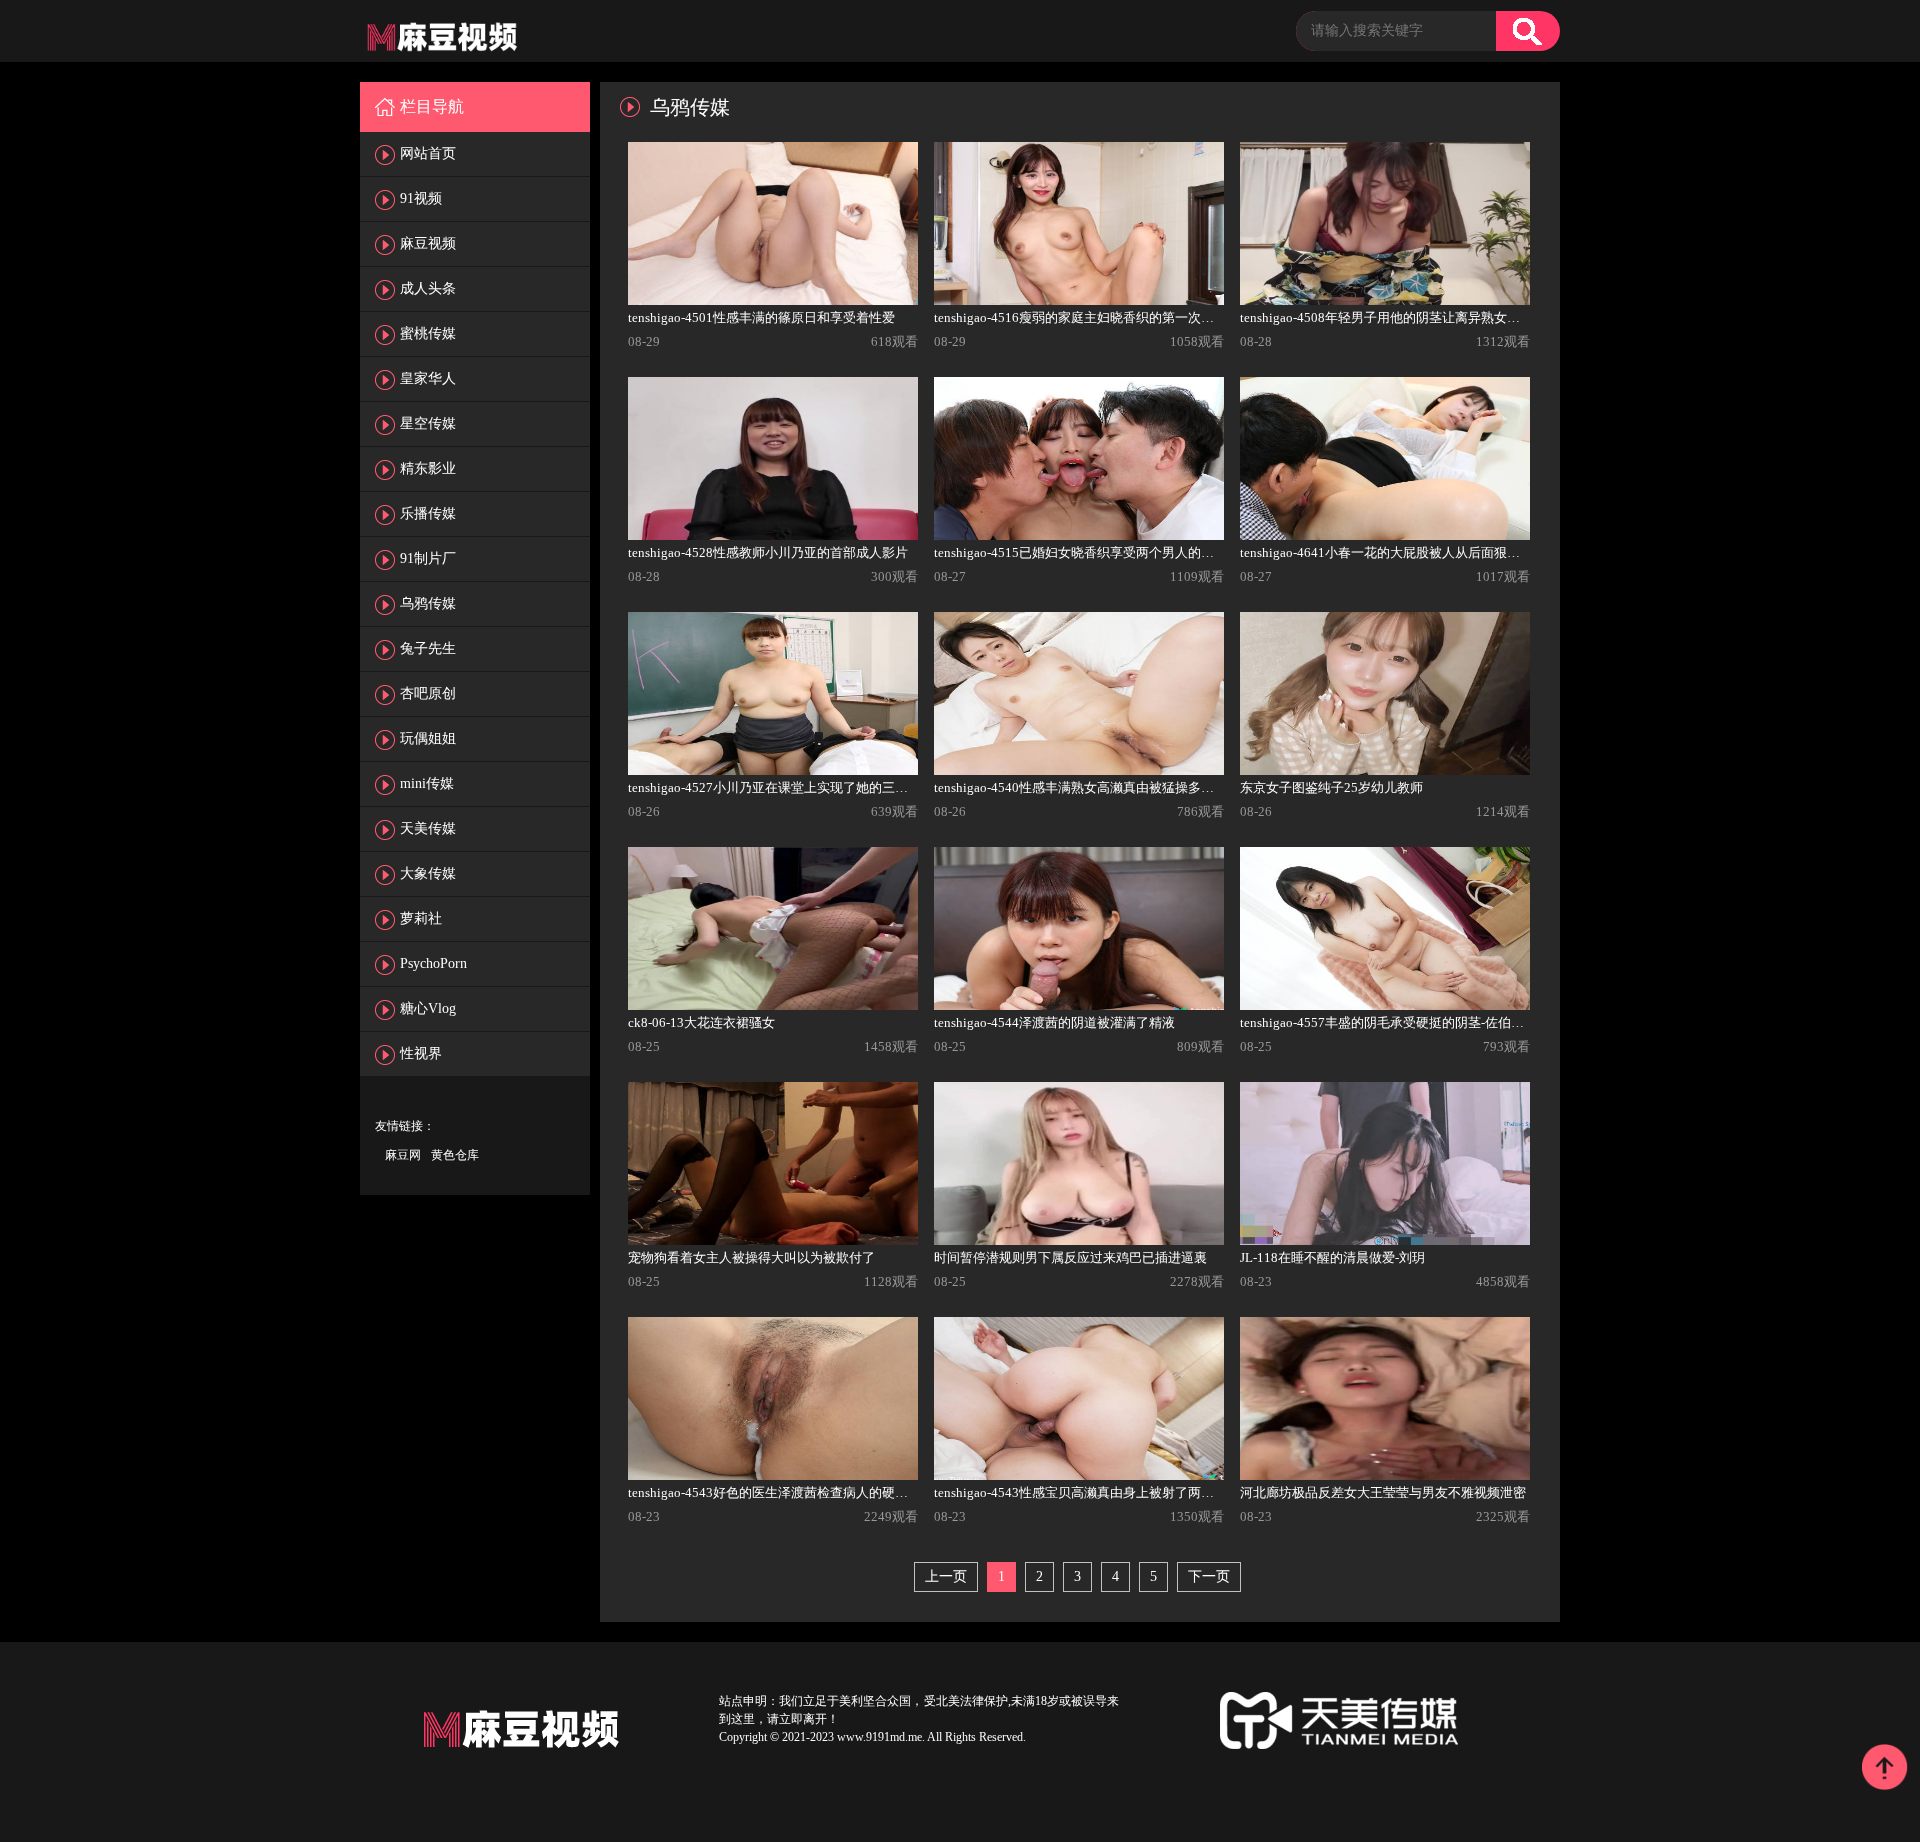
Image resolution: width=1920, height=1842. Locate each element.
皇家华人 (428, 378)
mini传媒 (427, 783)
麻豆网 (403, 1155)
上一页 (946, 1576)
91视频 (421, 198)
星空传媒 (428, 423)
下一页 (1209, 1576)
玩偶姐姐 (428, 738)
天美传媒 (428, 828)
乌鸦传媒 (428, 603)
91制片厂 (428, 558)
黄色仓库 (455, 1155)
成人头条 (428, 288)
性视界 (421, 1053)
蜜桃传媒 (428, 333)
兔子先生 (428, 648)
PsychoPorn (433, 963)
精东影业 (428, 468)
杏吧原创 (428, 693)
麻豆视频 (428, 243)
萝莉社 (421, 918)
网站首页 (428, 153)
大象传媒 (428, 873)
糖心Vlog (428, 1008)
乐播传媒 (428, 513)
